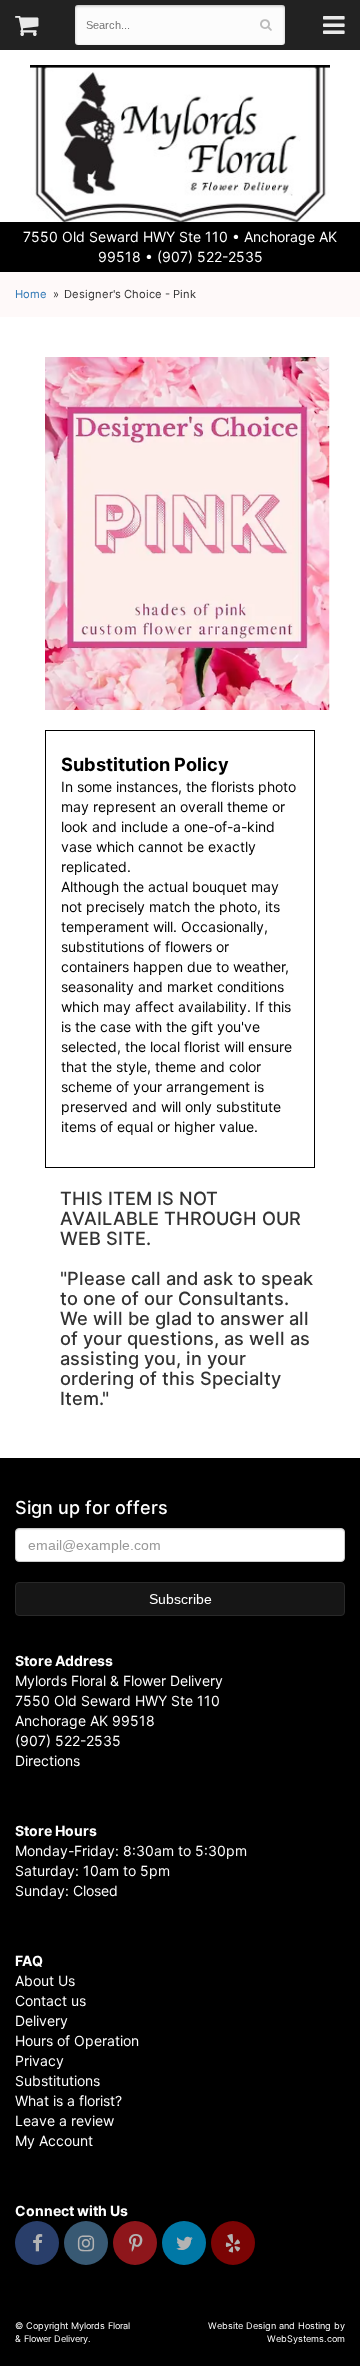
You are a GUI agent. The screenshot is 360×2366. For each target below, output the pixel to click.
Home (31, 294)
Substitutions (57, 2080)
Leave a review (64, 2120)
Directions (47, 1760)
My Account (54, 2140)
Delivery (41, 2020)
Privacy (39, 2060)
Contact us (50, 2000)
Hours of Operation (77, 2040)
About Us (45, 1980)
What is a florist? (68, 2100)
